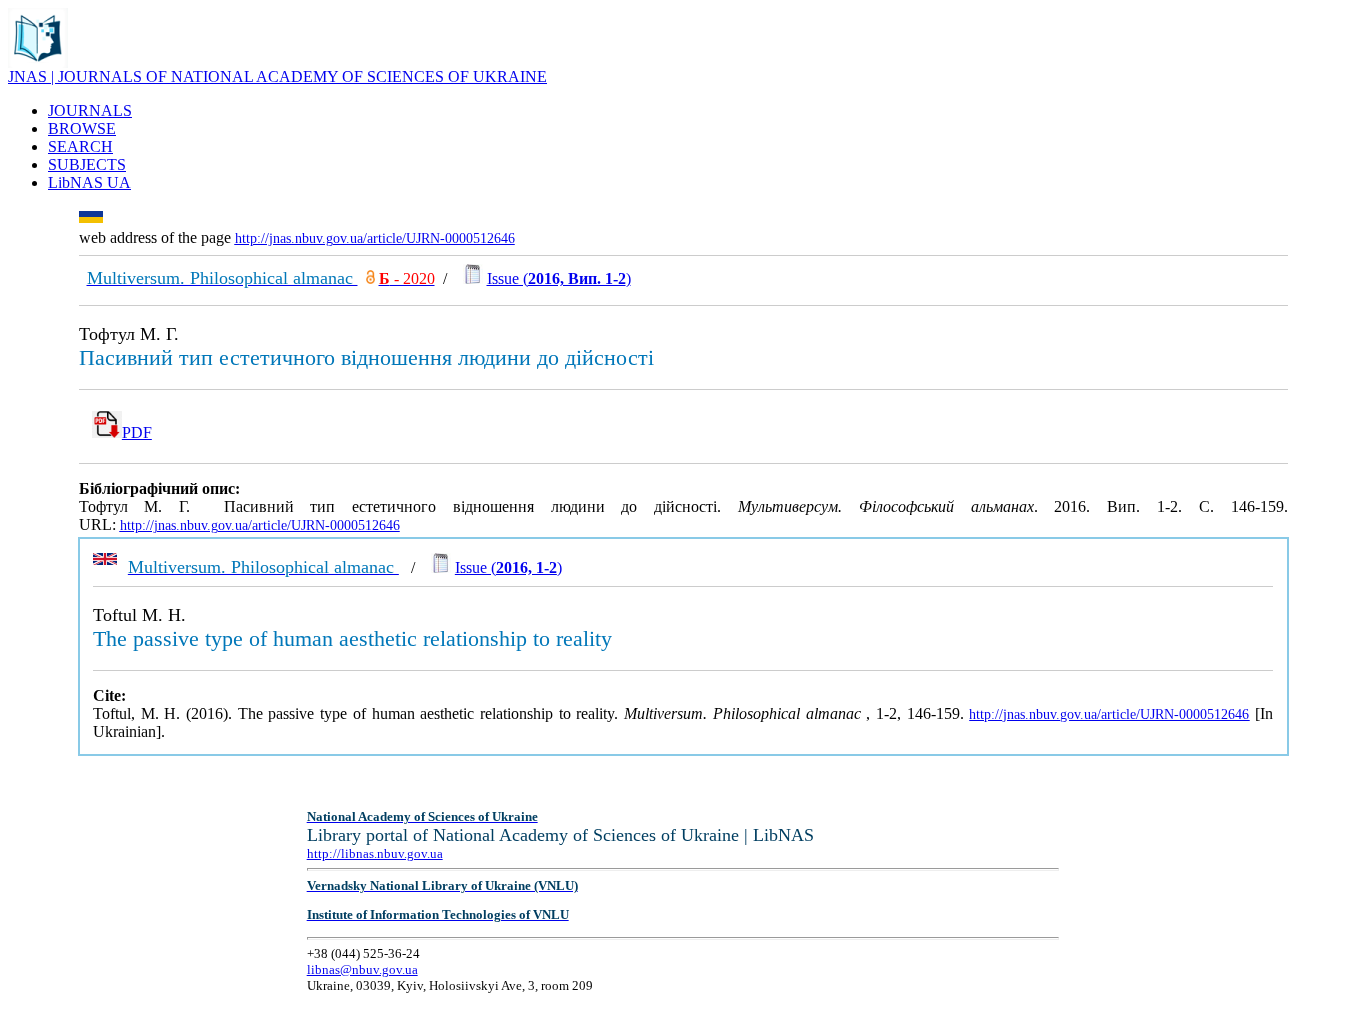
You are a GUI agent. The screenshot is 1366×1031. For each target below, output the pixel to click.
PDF (137, 432)
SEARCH (80, 146)
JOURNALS (90, 110)
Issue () (559, 278)
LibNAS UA (89, 182)
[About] (38, 62)
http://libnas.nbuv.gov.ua (375, 853)
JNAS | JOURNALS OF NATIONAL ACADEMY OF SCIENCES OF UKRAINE (277, 76)
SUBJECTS (87, 164)
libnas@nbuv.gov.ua (362, 969)
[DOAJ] (370, 278)
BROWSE (82, 128)
